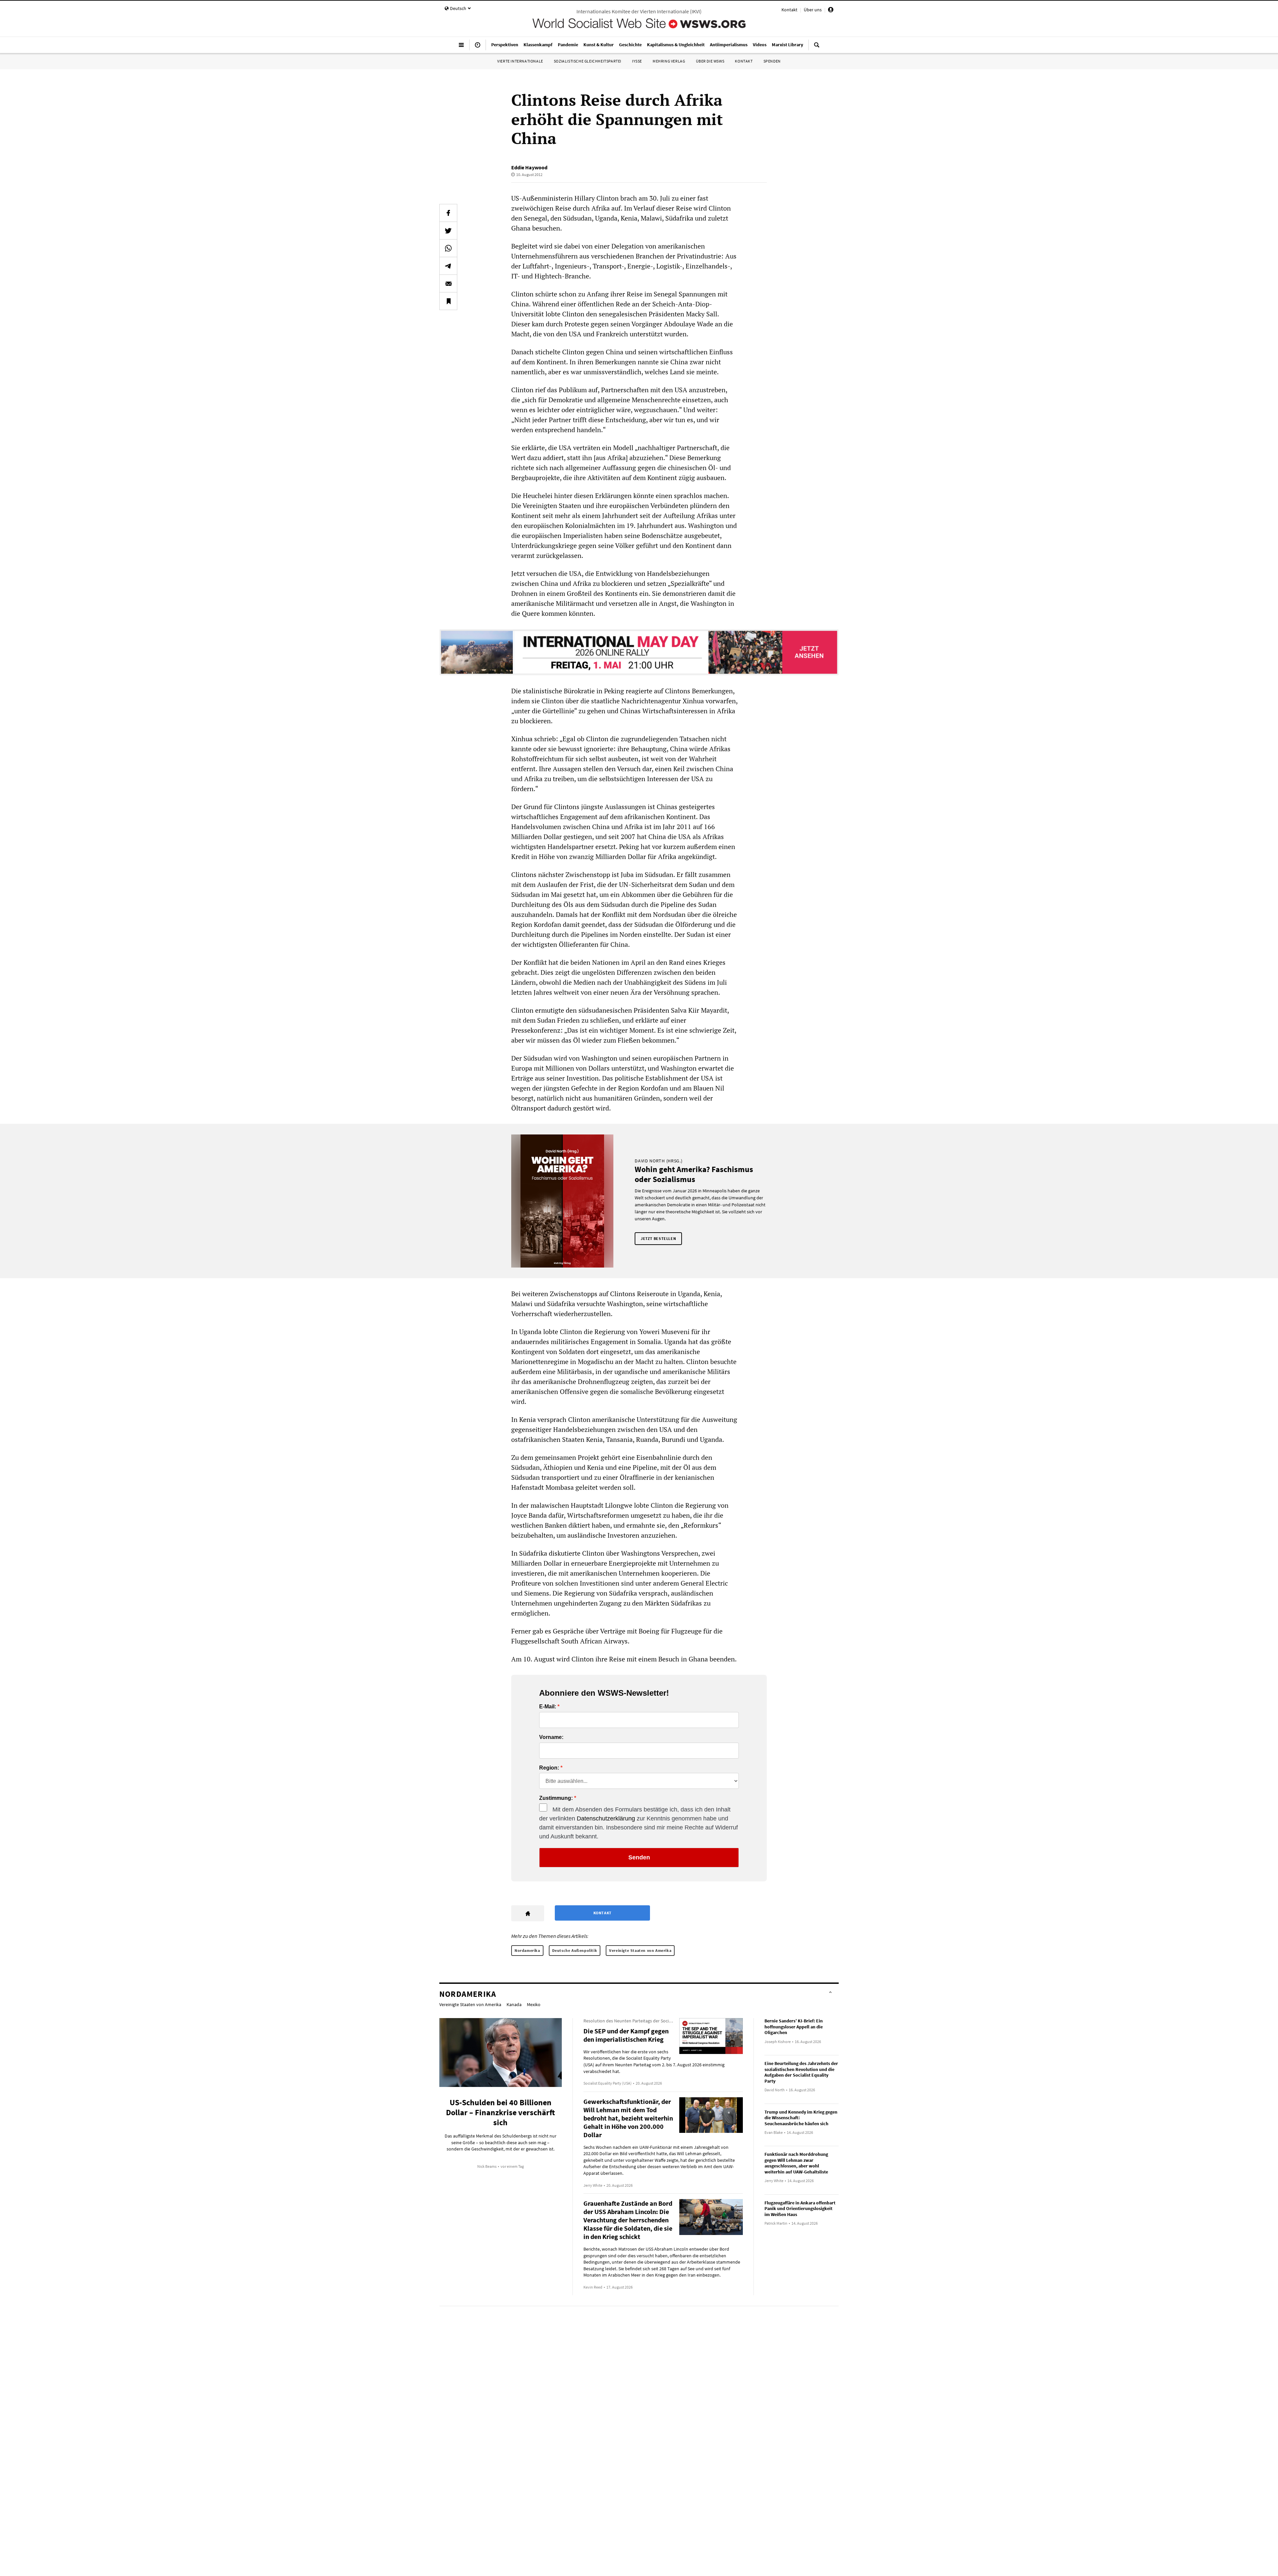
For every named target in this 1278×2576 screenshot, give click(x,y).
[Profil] (831, 11)
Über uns (813, 10)
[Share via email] (448, 283)
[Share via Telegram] (448, 266)
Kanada (514, 2004)
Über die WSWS (710, 61)
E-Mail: (548, 1707)
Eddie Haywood (529, 167)
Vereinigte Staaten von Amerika (640, 1950)
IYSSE (637, 61)
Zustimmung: (556, 1798)
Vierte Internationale (520, 61)
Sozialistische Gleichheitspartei (588, 61)
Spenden (772, 61)
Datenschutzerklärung (606, 1818)
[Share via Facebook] (448, 213)
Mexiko (534, 2004)
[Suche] (817, 48)
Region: (549, 1768)
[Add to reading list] (448, 301)
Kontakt (789, 10)
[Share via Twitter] (448, 231)
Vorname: (551, 1737)
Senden (639, 1857)
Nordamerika (527, 1950)
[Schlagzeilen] (478, 48)
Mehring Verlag (669, 61)
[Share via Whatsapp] (448, 248)
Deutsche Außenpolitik (575, 1950)
